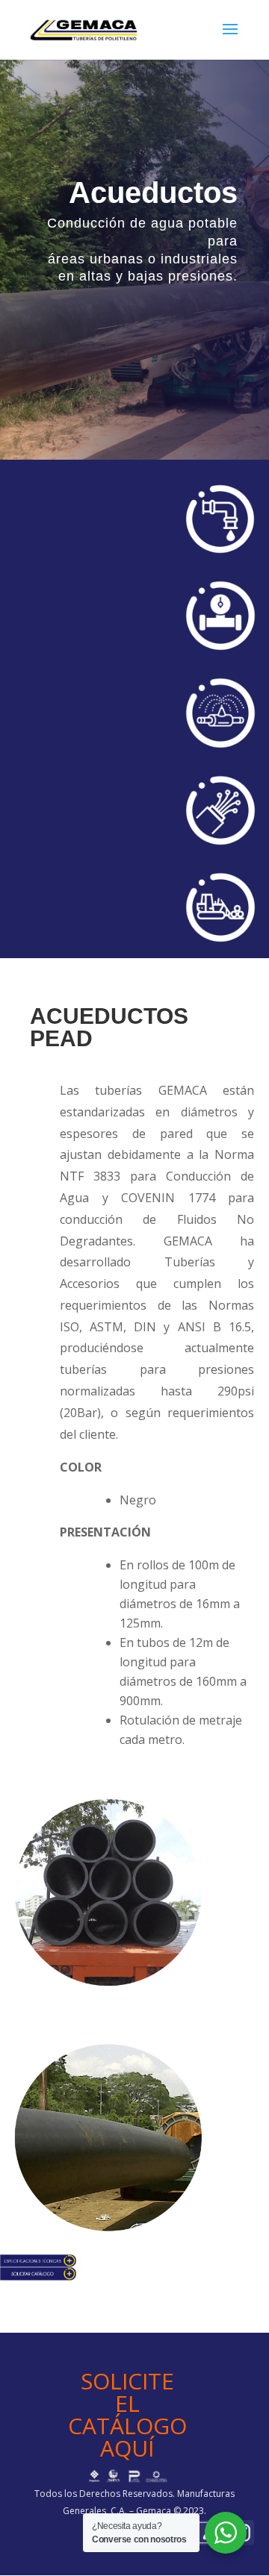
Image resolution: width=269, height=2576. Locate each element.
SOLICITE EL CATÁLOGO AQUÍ (127, 2414)
